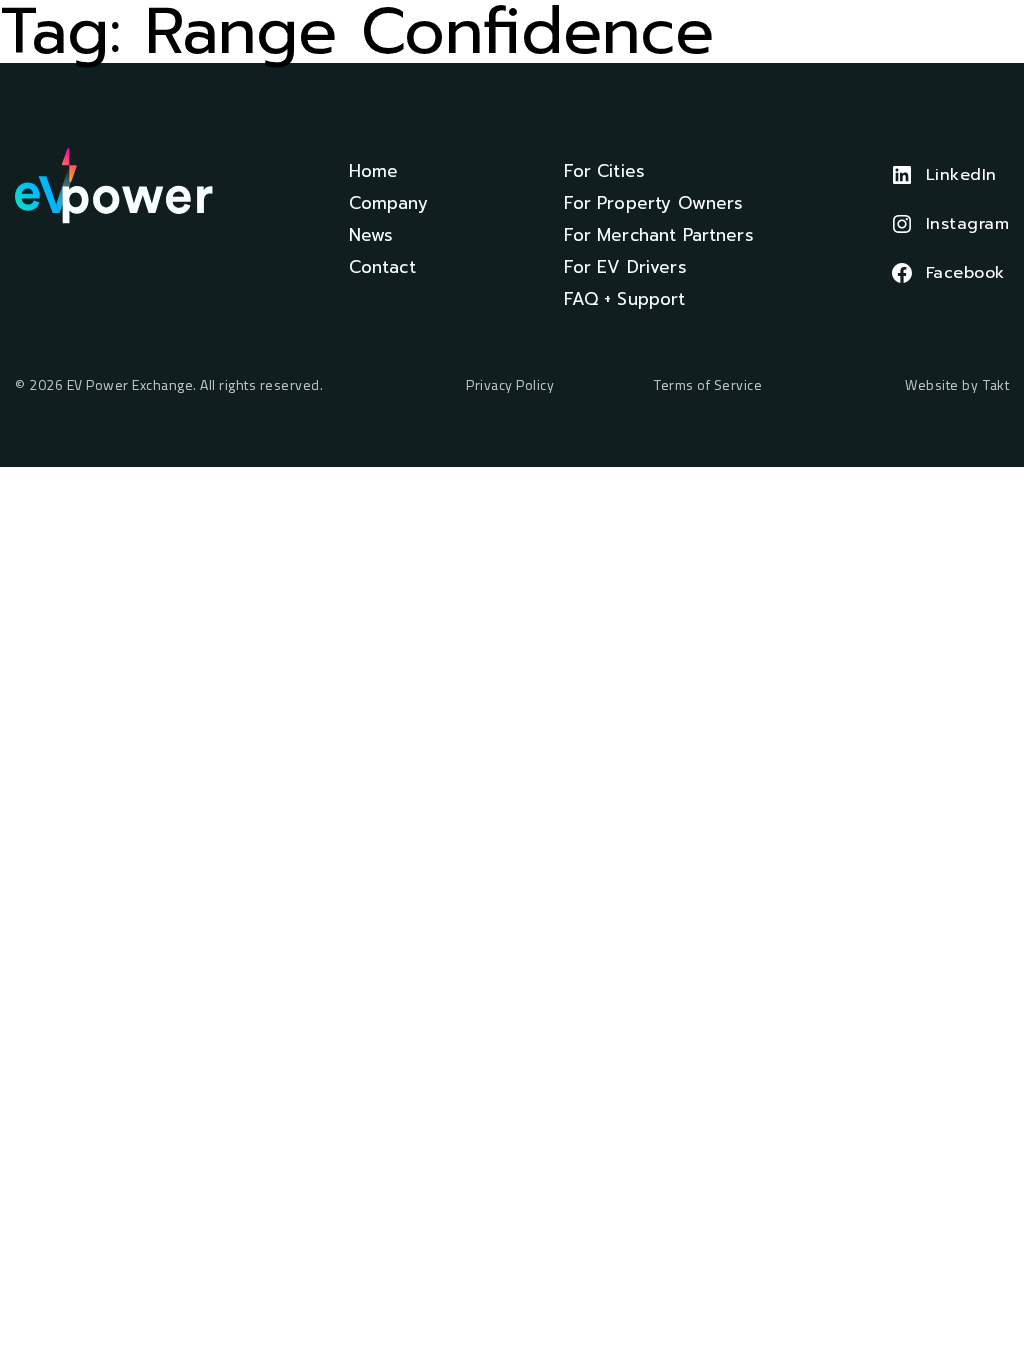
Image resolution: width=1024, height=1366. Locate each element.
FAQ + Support (625, 299)
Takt (996, 384)
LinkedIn (961, 175)
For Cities (605, 171)
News (371, 235)
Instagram (968, 224)
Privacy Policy (510, 385)
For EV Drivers (625, 267)
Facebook (965, 273)
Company (388, 203)
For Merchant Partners (659, 235)
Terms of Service (708, 385)
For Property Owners (654, 203)
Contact (382, 267)
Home (374, 171)
